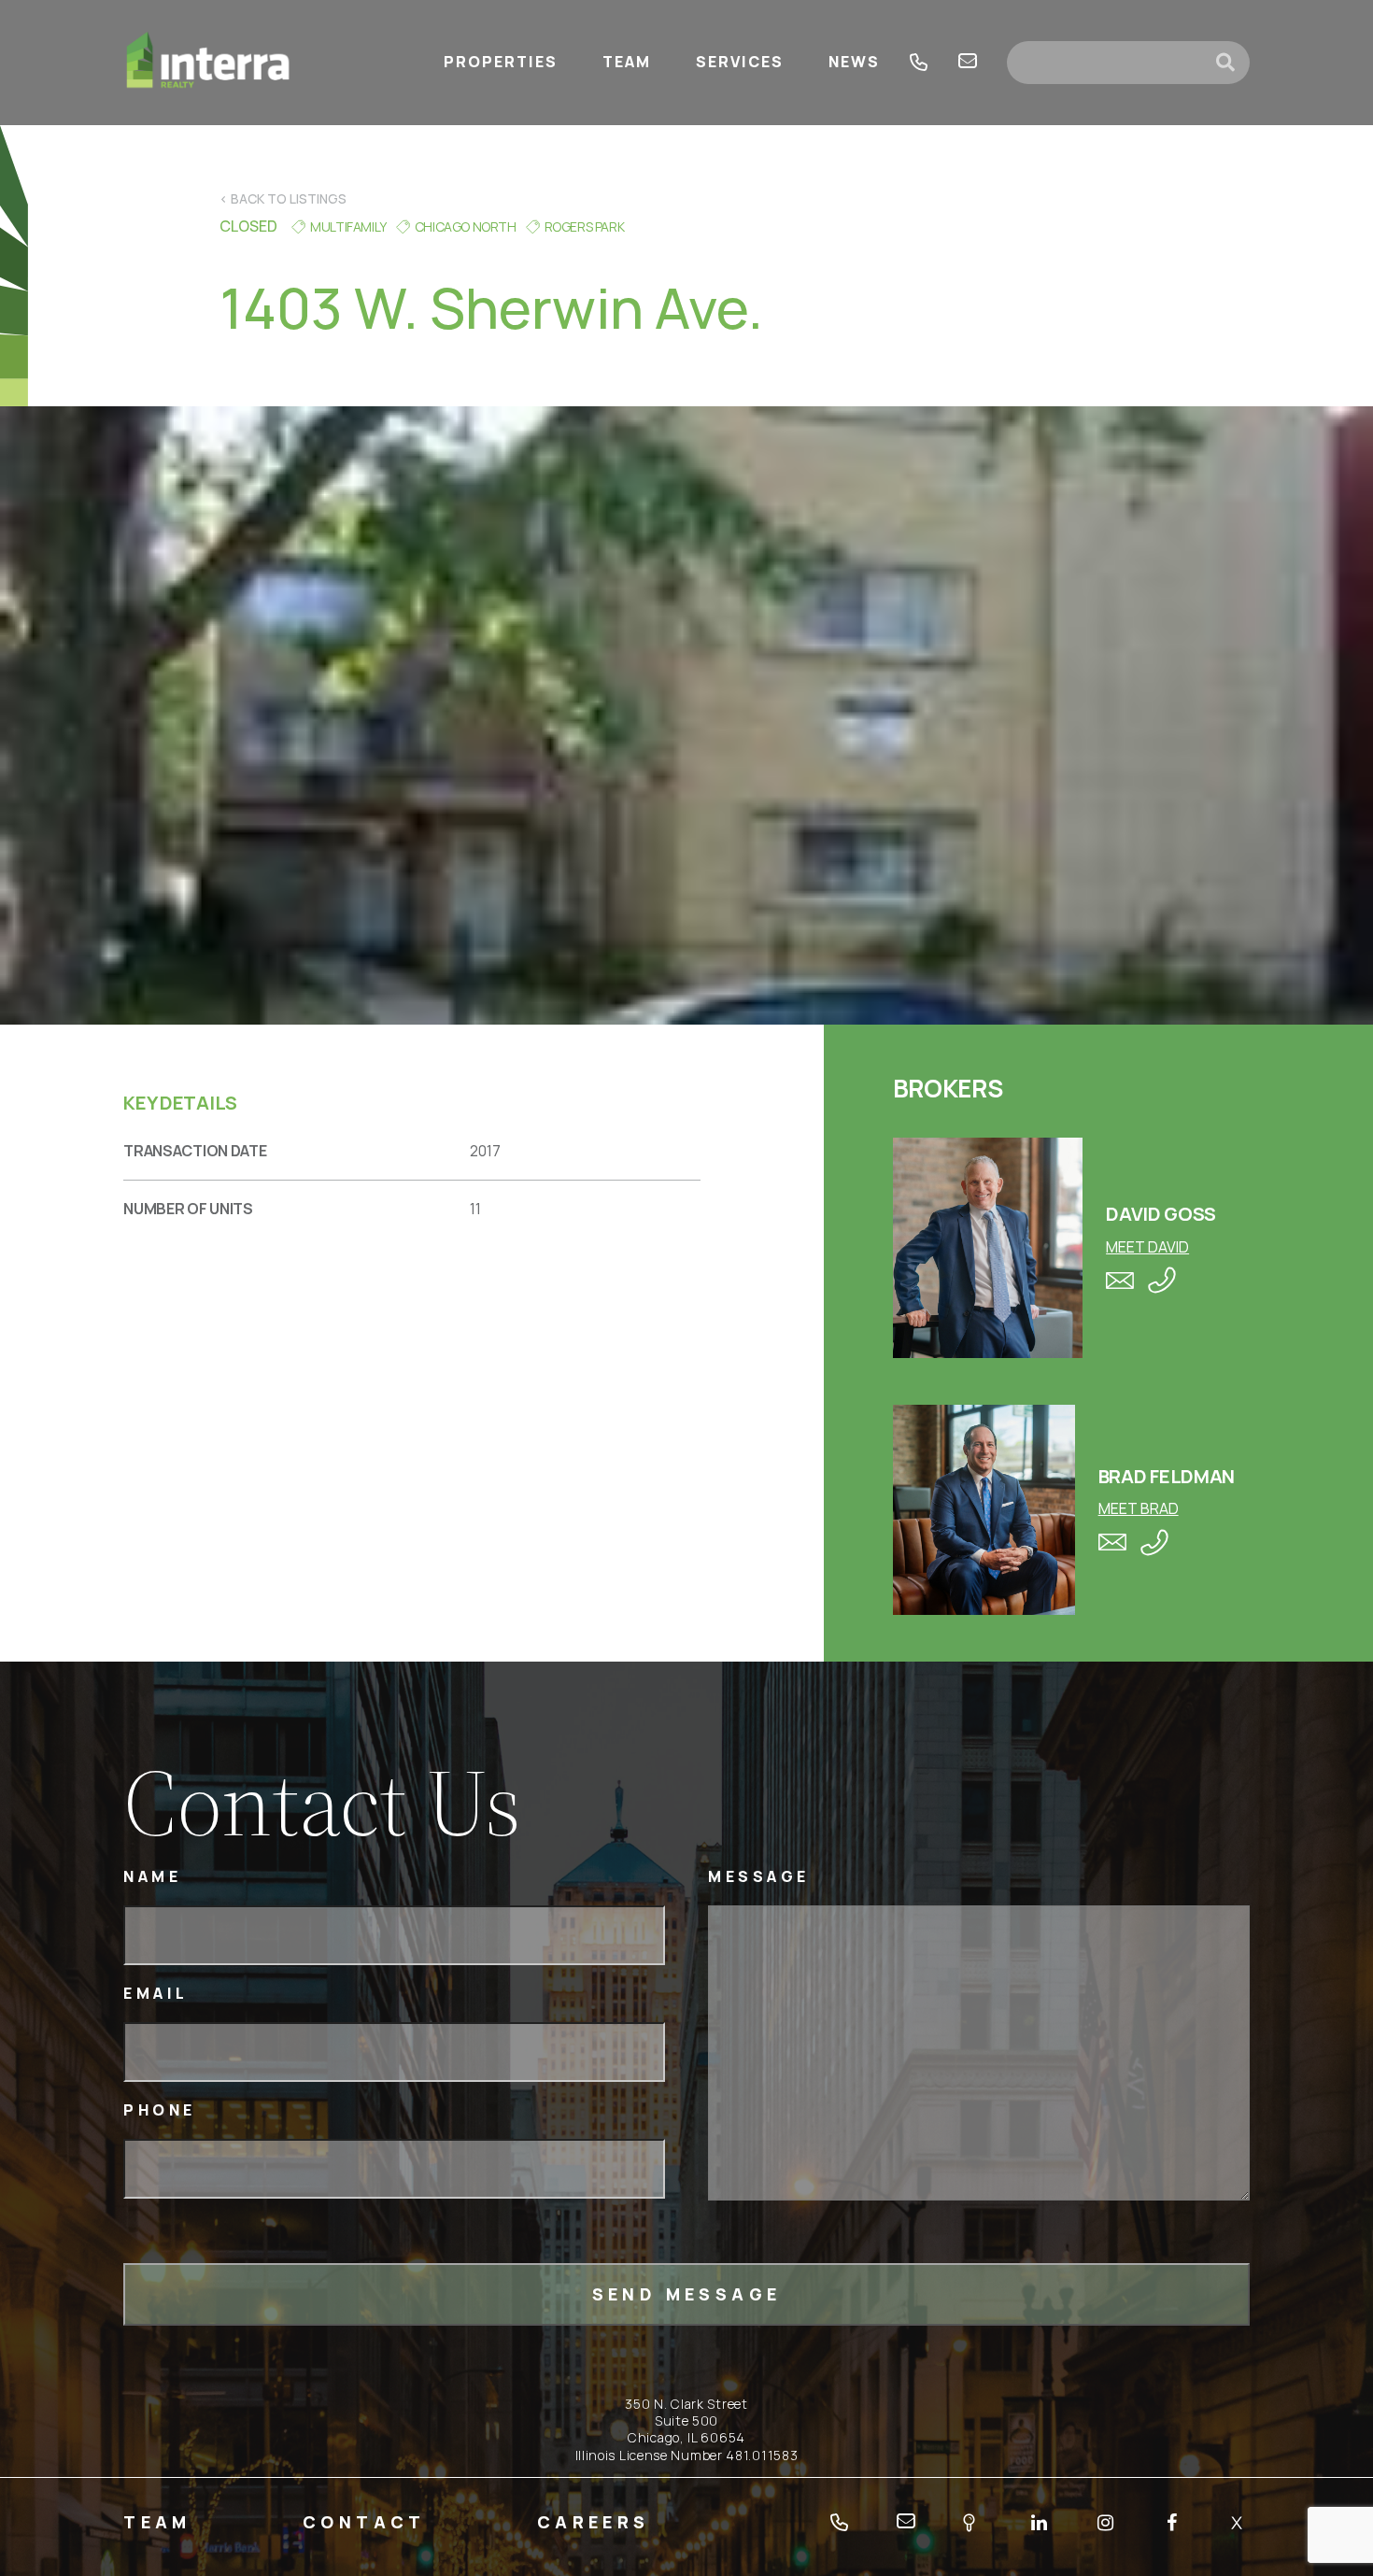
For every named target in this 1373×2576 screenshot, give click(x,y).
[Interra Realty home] (208, 63)
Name (152, 1877)
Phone (160, 2110)
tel (919, 63)
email (968, 63)
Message (759, 1877)
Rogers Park (585, 226)
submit (1233, 63)
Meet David (1147, 1247)
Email (156, 1994)
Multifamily (348, 226)
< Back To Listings (283, 198)
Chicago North (466, 226)
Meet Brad (1139, 1508)
